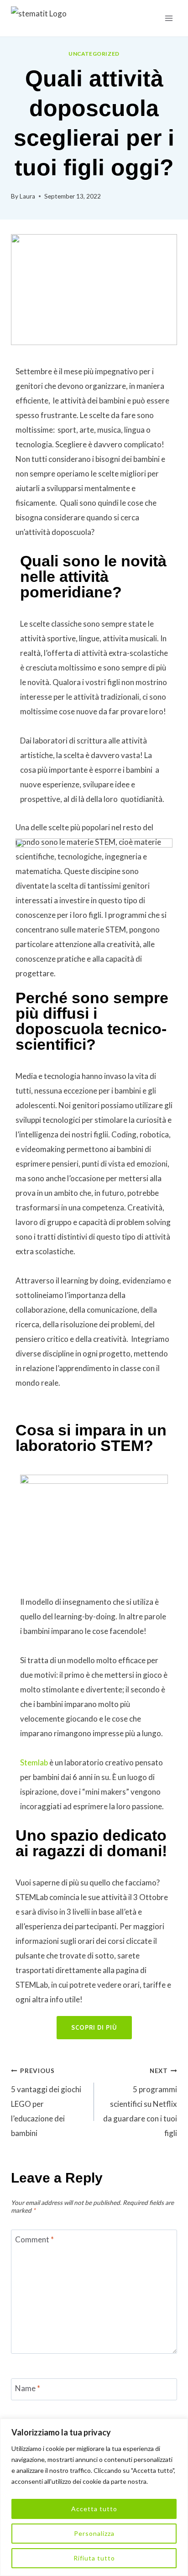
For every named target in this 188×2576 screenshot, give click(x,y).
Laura (27, 196)
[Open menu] (169, 18)
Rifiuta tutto (94, 2558)
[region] (94, 2497)
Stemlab (34, 1762)
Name (28, 2388)
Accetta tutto (94, 2509)
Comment (34, 2239)
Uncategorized (94, 54)
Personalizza (94, 2533)
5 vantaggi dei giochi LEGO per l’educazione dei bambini (46, 2102)
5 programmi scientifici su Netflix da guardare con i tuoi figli (140, 2102)
